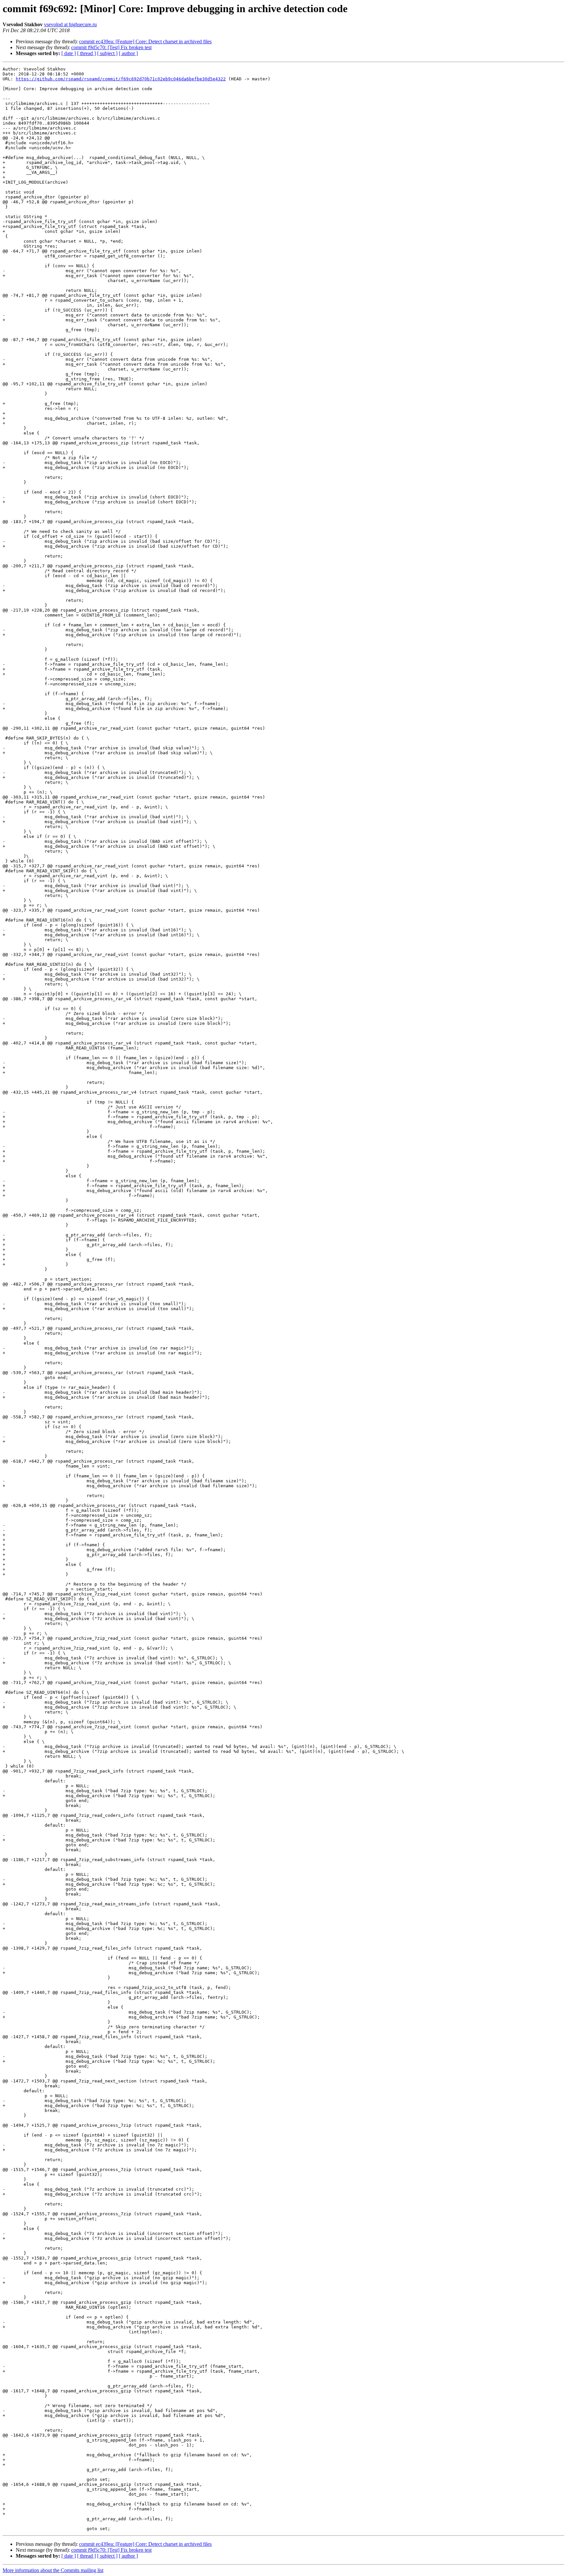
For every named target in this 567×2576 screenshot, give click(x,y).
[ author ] (128, 53)
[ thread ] (86, 53)
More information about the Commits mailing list (53, 2570)
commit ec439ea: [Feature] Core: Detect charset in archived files (145, 41)
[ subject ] (107, 53)
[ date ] (69, 53)
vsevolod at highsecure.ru (70, 24)
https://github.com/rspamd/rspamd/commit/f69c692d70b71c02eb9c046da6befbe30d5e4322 (121, 79)
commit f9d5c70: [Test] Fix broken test (111, 47)
